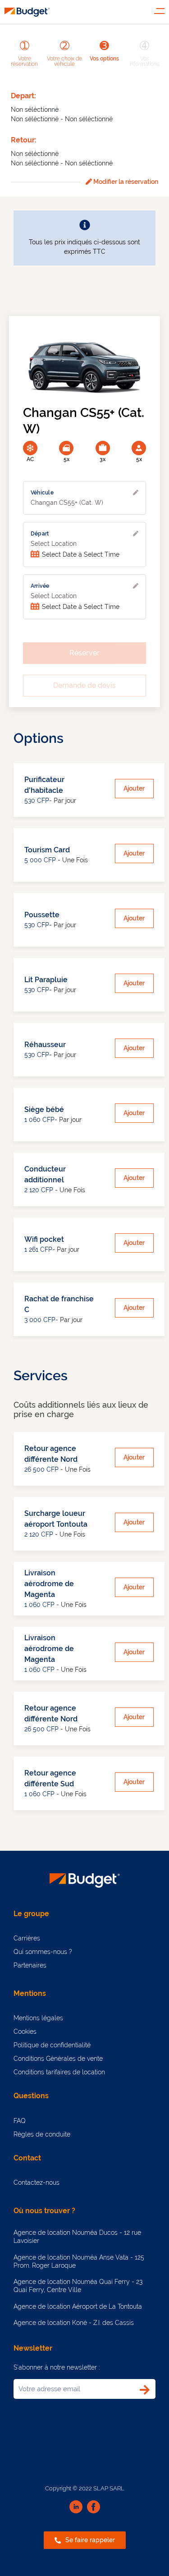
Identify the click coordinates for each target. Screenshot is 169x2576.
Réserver (84, 653)
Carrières (27, 1938)
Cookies (25, 2032)
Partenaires (30, 1965)
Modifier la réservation (125, 182)
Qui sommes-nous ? (43, 1952)
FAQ (20, 2121)
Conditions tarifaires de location (59, 2072)
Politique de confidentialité (52, 2045)
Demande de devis (84, 685)
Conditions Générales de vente (58, 2059)
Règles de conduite (42, 2134)
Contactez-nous (37, 2183)
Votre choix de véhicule (64, 61)
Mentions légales (38, 2018)
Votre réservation (24, 61)
